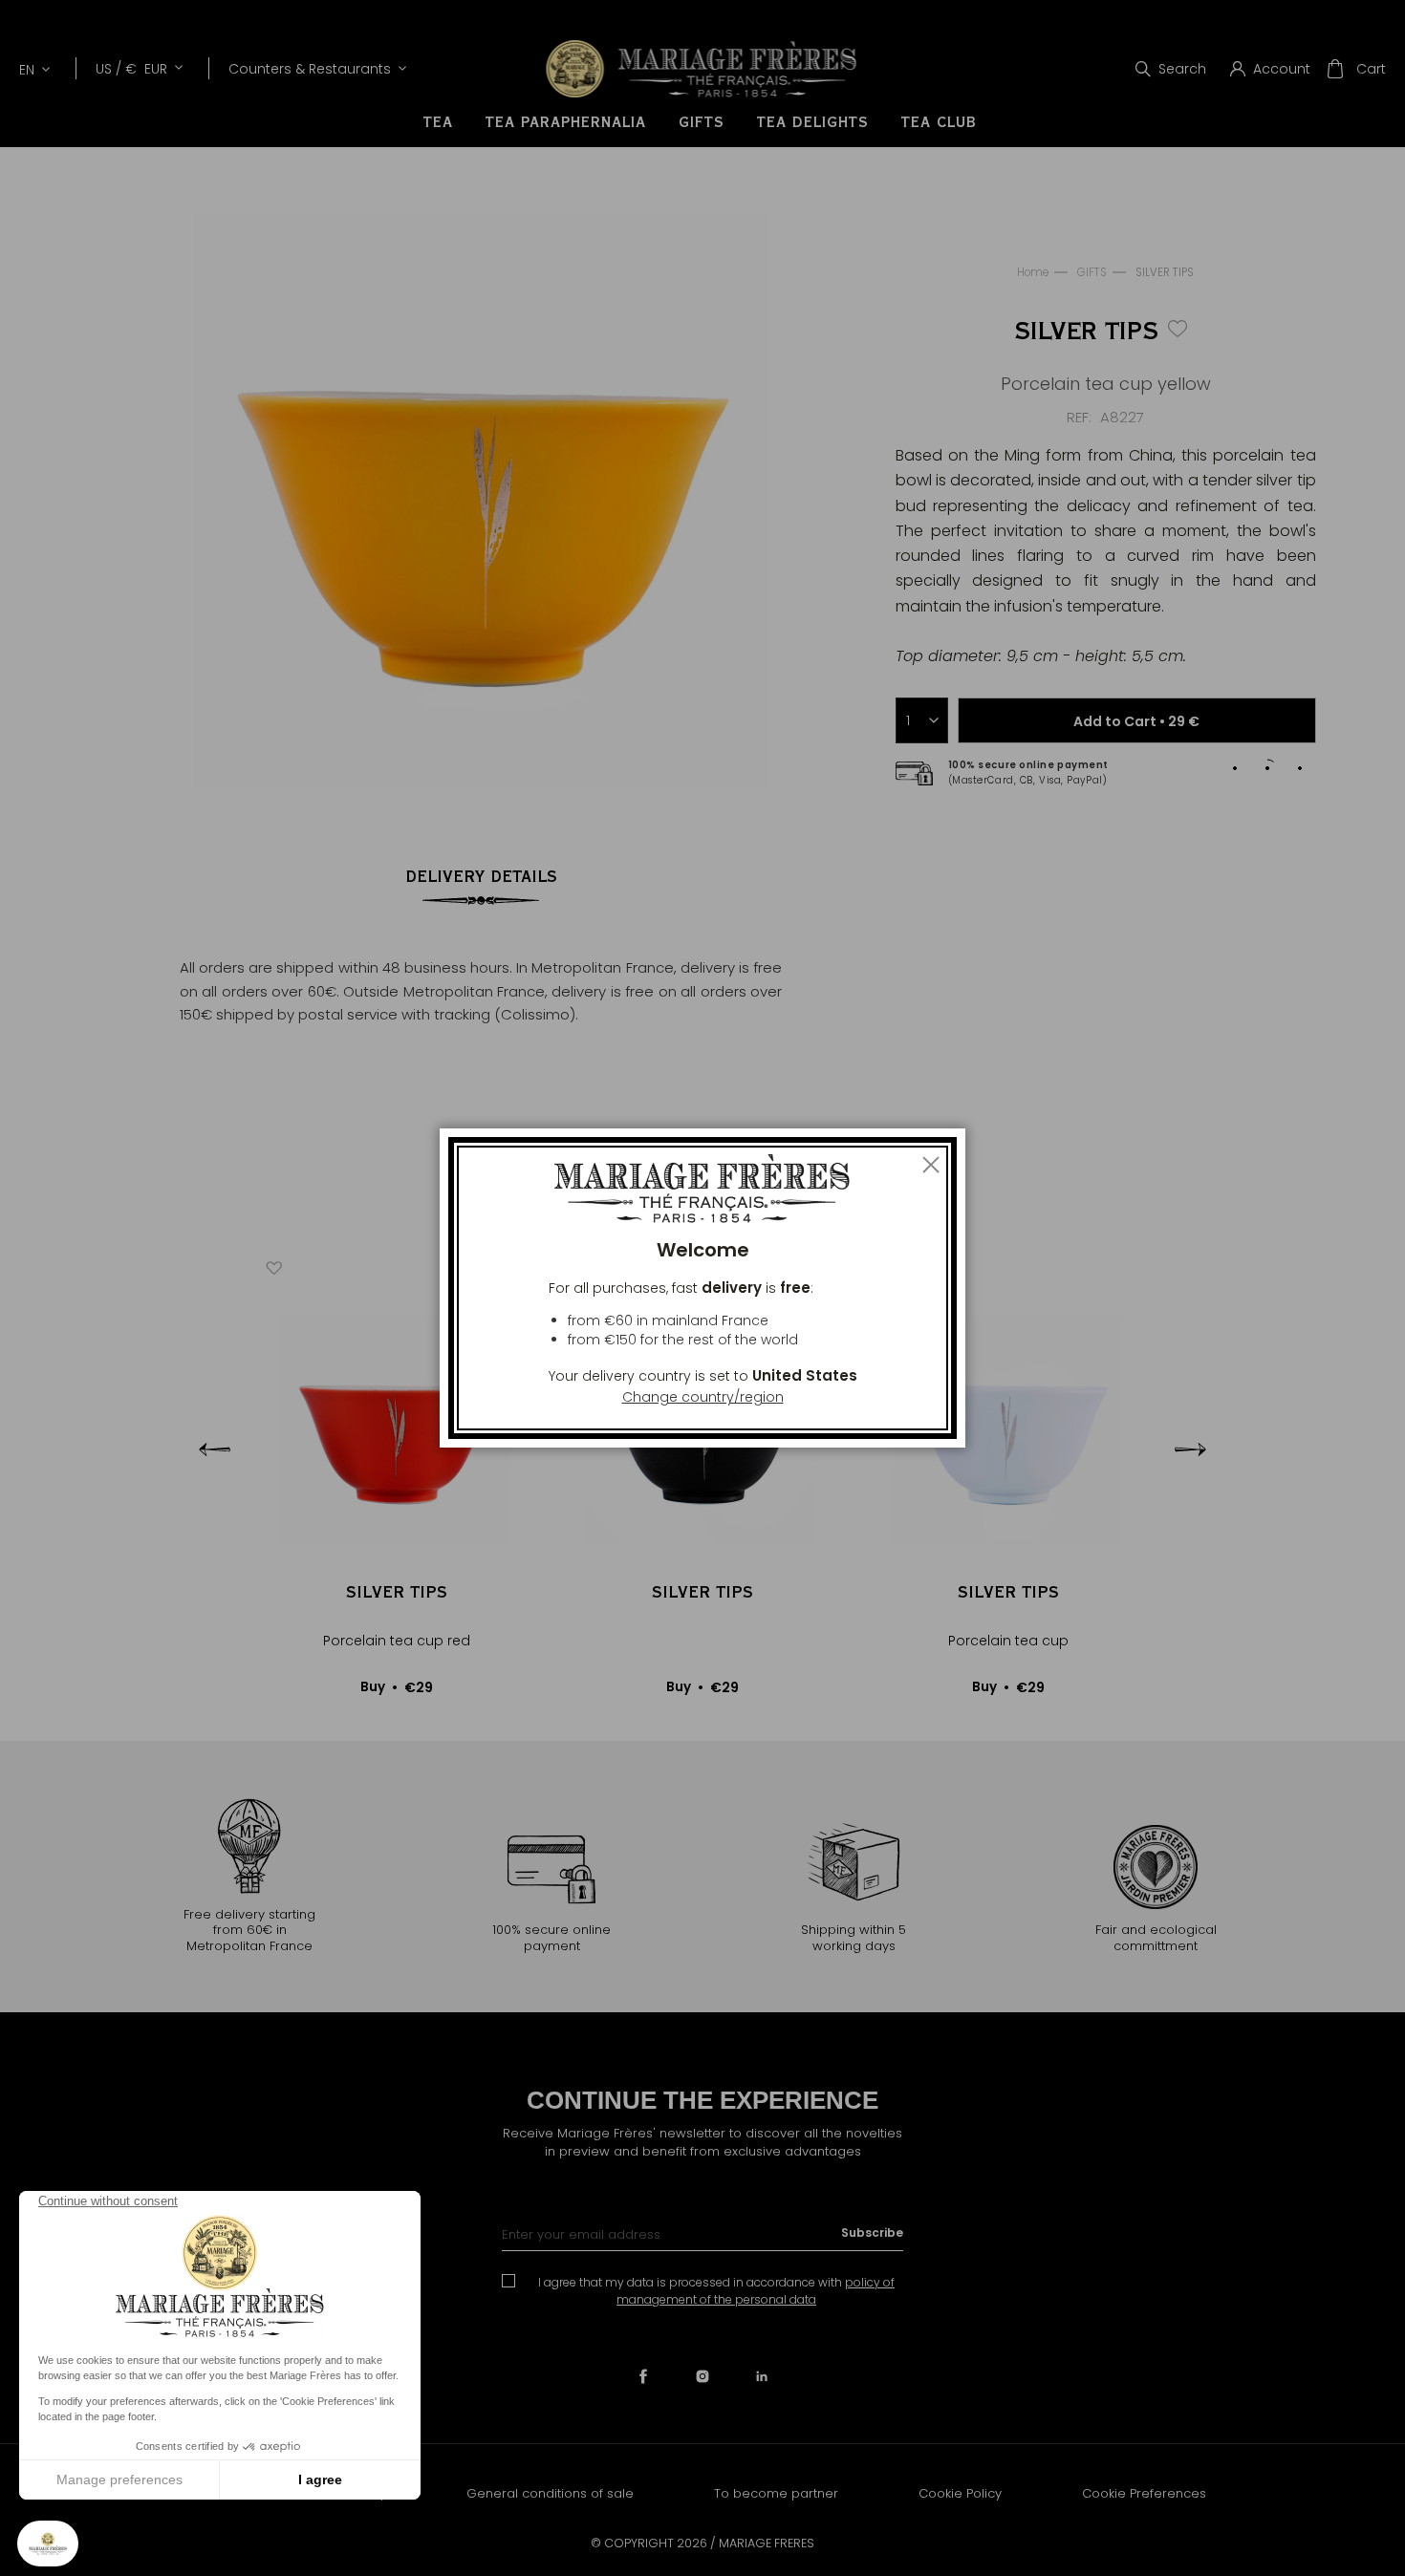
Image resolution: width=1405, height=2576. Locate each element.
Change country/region (703, 1397)
